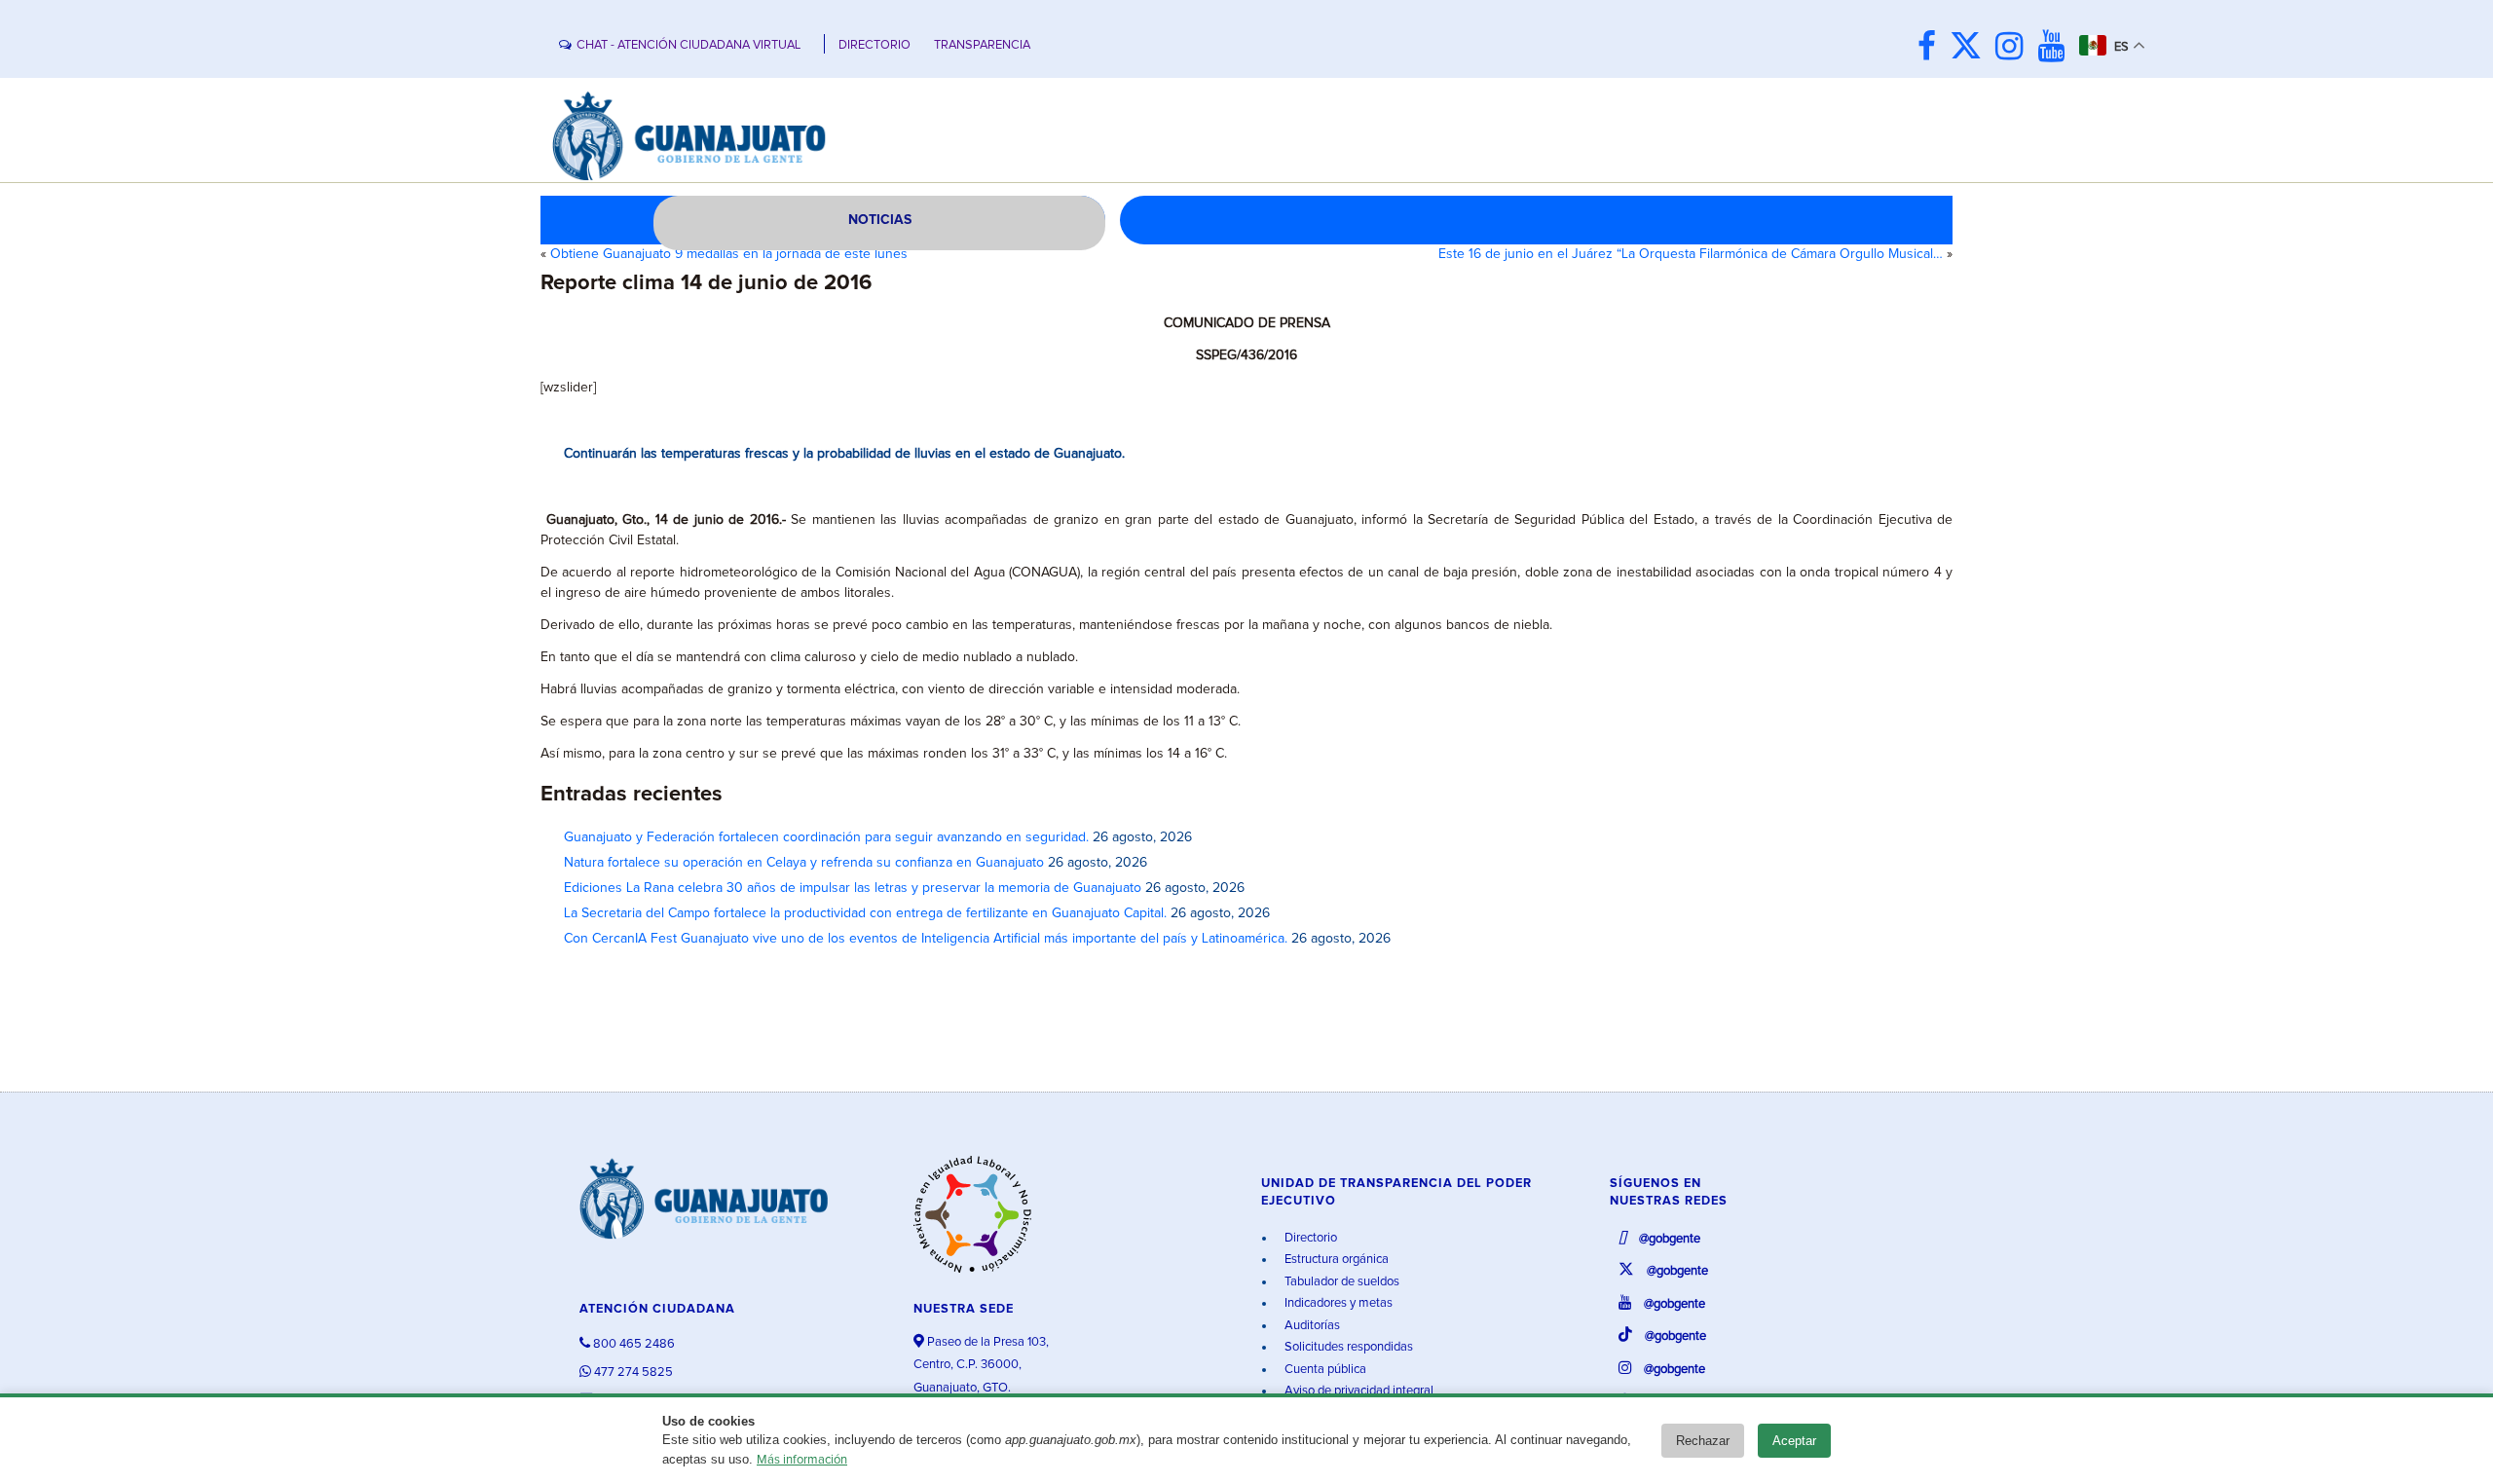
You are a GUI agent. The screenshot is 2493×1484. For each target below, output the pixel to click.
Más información (802, 1460)
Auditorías (1311, 1326)
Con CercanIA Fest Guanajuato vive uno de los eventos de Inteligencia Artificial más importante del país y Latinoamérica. (926, 939)
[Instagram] (2014, 48)
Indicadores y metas (1337, 1303)
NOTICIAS (880, 220)
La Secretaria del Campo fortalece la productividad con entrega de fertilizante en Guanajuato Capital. (865, 913)
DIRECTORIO (874, 45)
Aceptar (1794, 1441)
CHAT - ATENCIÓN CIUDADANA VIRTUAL (688, 45)
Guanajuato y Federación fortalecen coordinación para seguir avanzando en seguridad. (826, 837)
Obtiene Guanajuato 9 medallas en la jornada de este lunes (729, 254)
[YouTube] (2056, 48)
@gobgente (1668, 1239)
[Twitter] (1971, 48)
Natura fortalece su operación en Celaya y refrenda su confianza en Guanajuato (804, 863)
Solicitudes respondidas (1347, 1347)
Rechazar (1703, 1441)
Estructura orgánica (1335, 1260)
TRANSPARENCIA (982, 45)
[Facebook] (1932, 48)
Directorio (1309, 1238)
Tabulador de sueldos (1340, 1282)
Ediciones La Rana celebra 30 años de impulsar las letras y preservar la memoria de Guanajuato (853, 888)
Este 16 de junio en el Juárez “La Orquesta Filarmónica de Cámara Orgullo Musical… (1691, 254)
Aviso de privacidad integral (1358, 1391)
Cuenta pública (1324, 1370)
